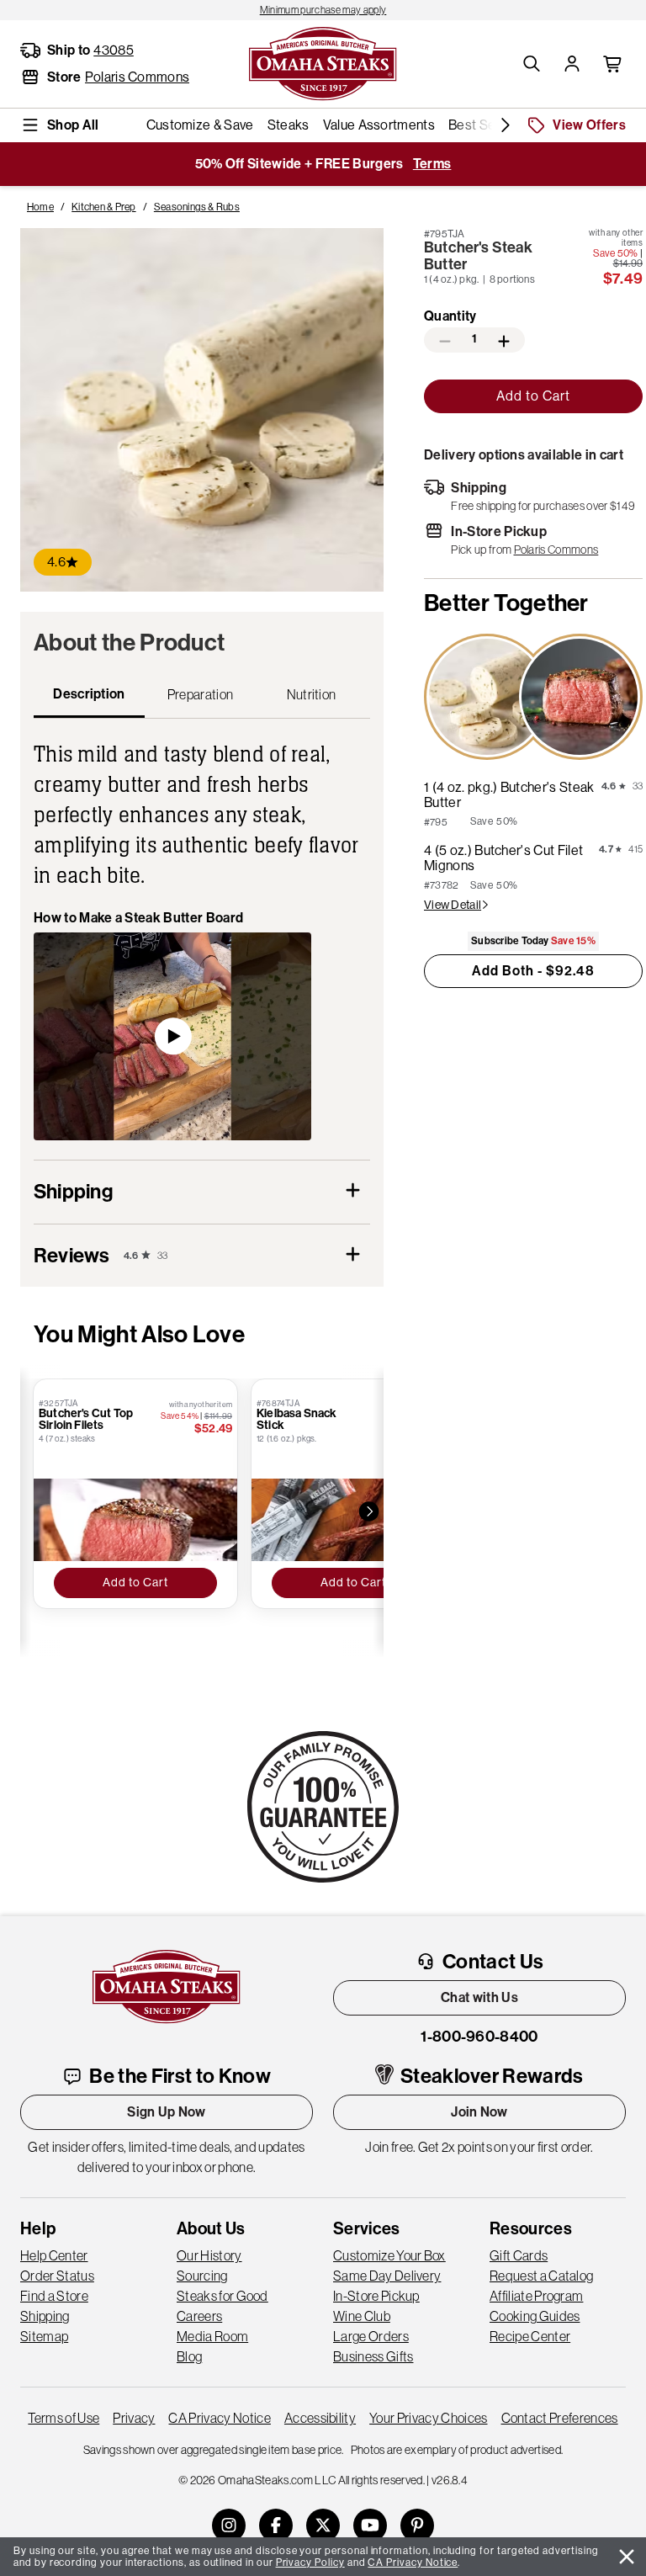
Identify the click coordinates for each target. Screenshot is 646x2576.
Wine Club (362, 2316)
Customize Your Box (389, 2255)
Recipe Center (530, 2336)
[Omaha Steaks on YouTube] (370, 2526)
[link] (323, 10)
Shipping (45, 2316)
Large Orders (371, 2336)
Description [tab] (89, 694)
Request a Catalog (541, 2276)
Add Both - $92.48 (533, 971)
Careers (199, 2316)
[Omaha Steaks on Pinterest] (417, 2526)
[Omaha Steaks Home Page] (323, 62)
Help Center (54, 2255)
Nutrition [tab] (312, 694)
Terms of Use (64, 2418)
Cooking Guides (535, 2316)
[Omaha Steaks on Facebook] (276, 2526)
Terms (432, 164)
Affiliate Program (536, 2296)
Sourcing (202, 2276)
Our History (209, 2255)
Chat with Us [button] (479, 1997)
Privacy (134, 2418)
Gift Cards (519, 2255)
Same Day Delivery (387, 2276)
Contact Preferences (560, 2418)
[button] (532, 64)
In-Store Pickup (376, 2296)
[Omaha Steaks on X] (323, 2526)
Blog (189, 2356)
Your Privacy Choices (428, 2418)
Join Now (479, 2112)
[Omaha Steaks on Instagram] (229, 2526)
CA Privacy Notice (219, 2418)
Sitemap (44, 2336)
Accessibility (320, 2418)
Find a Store (54, 2296)
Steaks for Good (222, 2296)
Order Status (57, 2276)
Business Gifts (373, 2356)
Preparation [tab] (201, 694)
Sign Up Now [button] (167, 2112)
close (627, 2557)
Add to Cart (533, 396)
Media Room (212, 2336)
